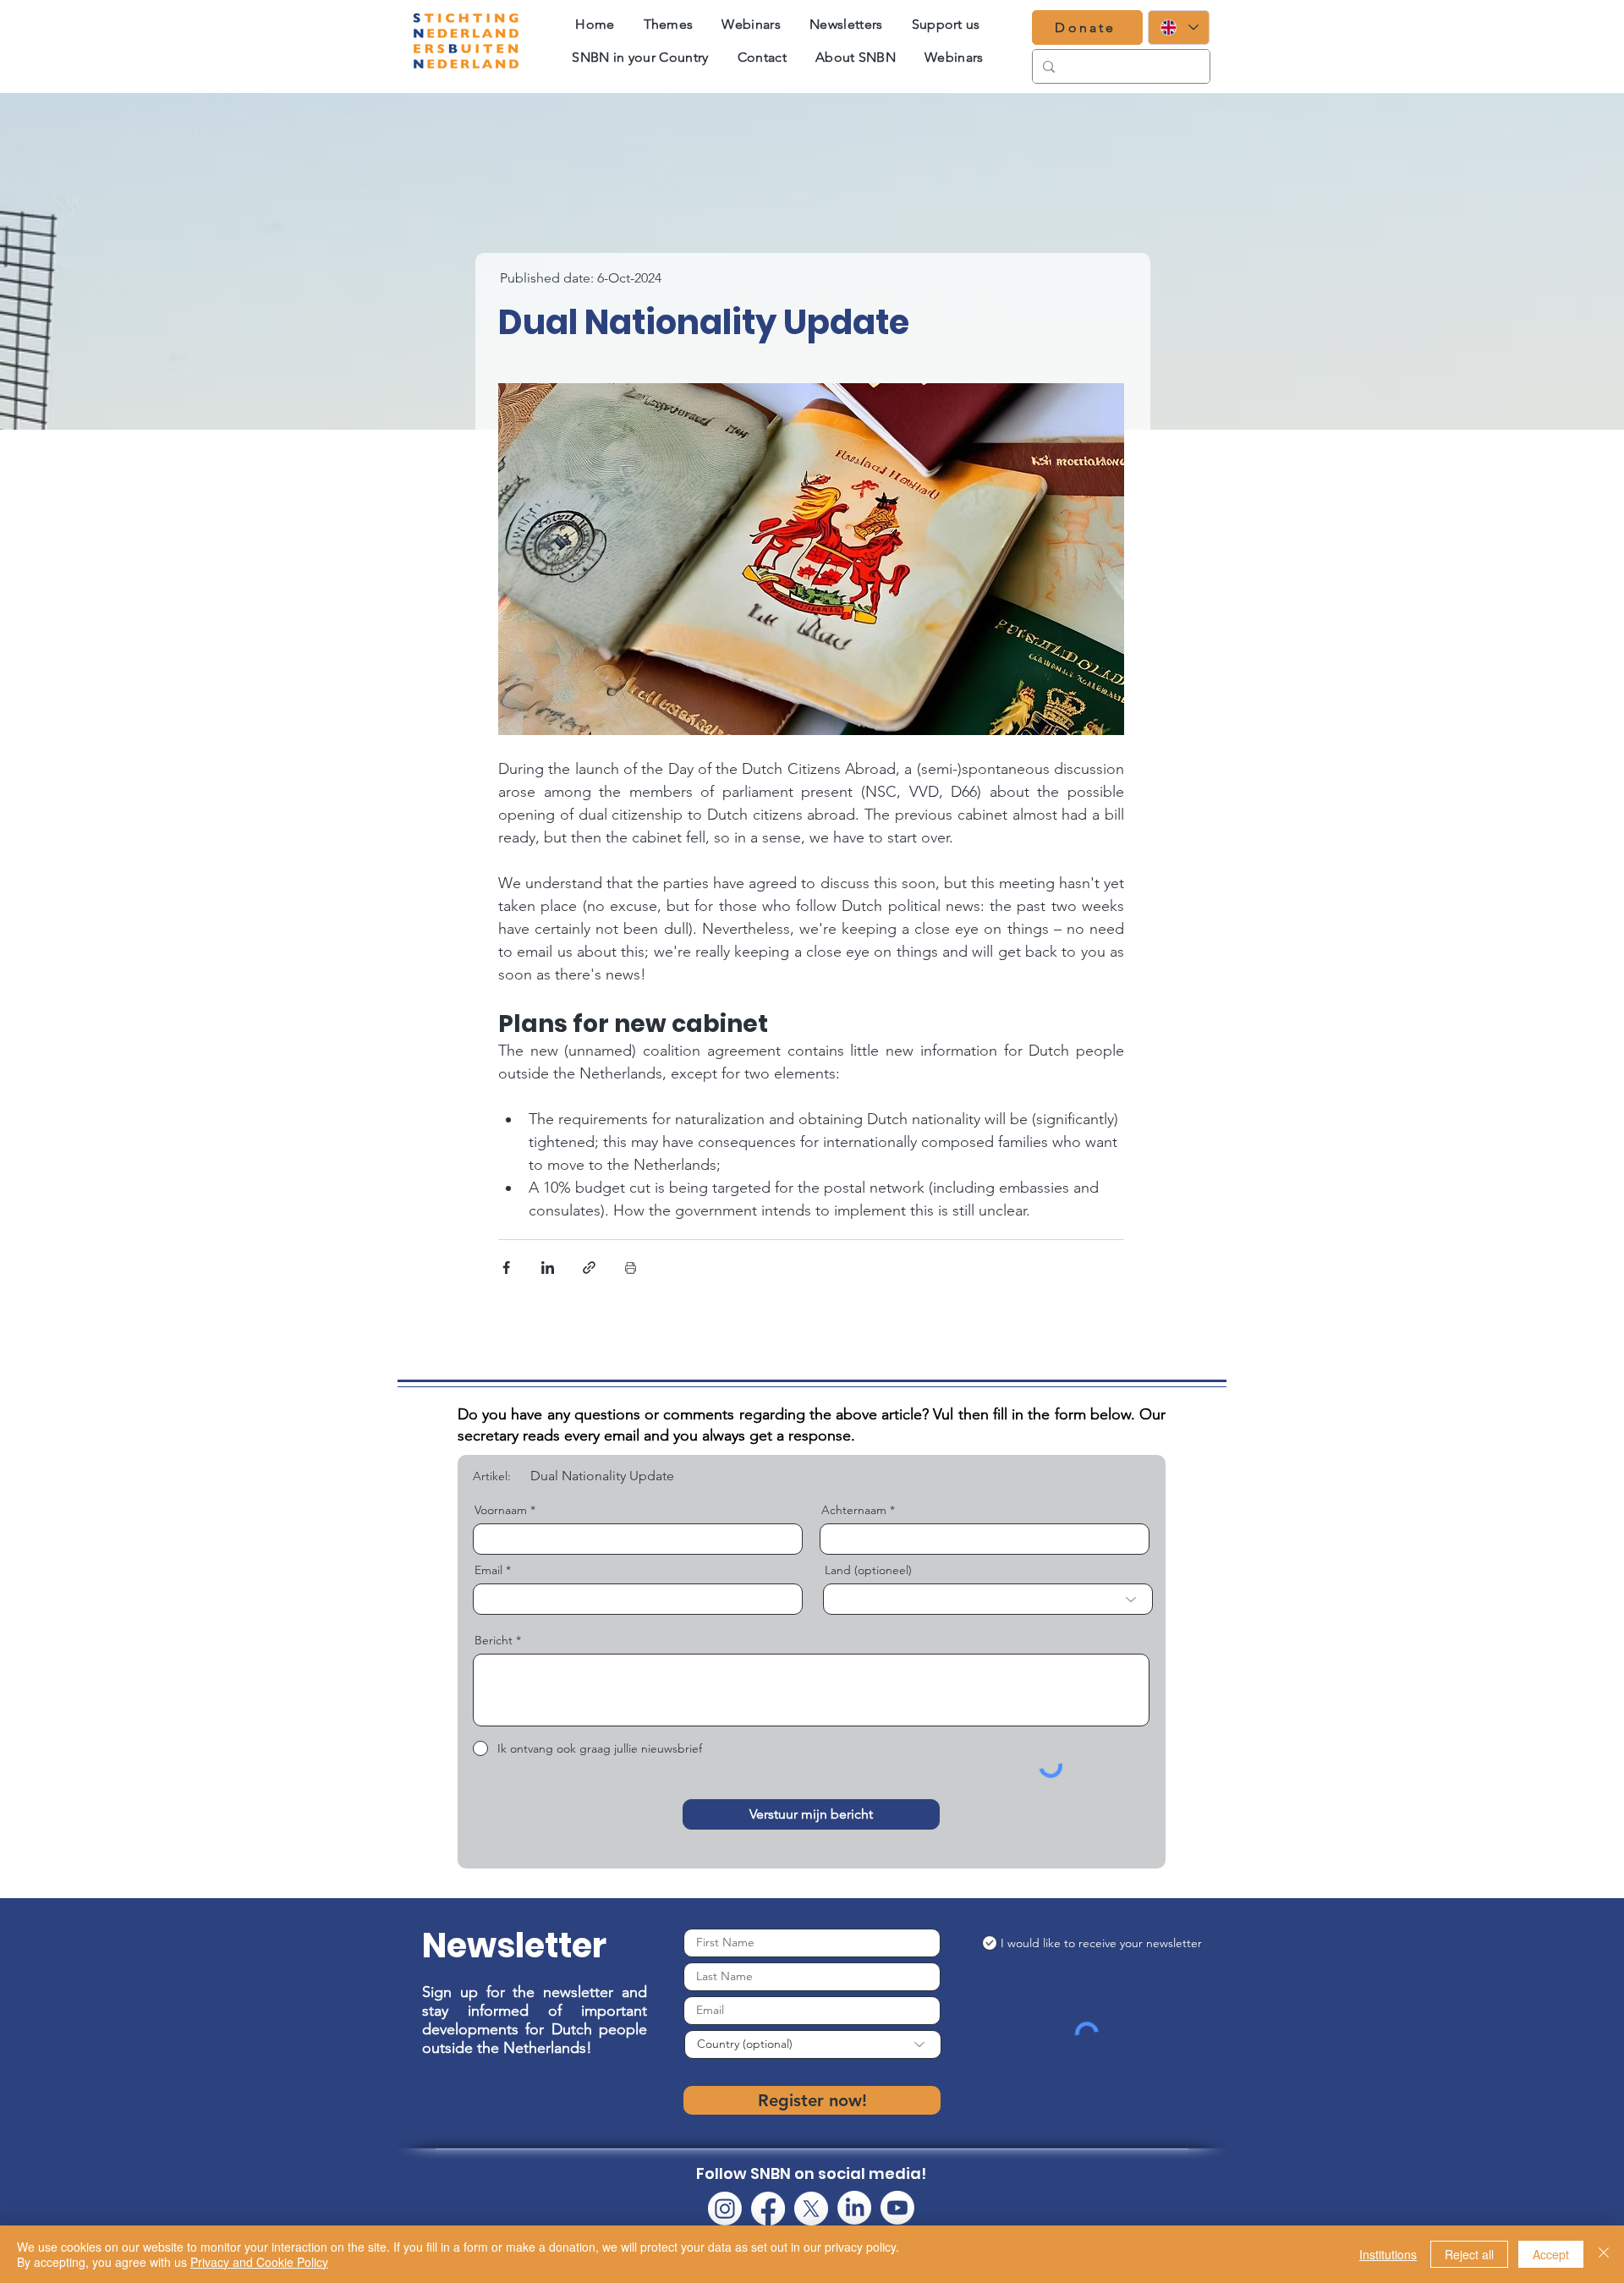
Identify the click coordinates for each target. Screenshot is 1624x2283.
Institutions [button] (1388, 2254)
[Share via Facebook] (506, 1268)
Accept (1551, 2254)
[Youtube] (897, 2208)
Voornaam (501, 1510)
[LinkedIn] (854, 2208)
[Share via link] (589, 1268)
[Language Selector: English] (1179, 27)
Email (488, 1570)
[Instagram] (725, 2209)
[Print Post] (631, 1268)
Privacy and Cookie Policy (259, 2262)
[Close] (1604, 2254)
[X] (811, 2209)
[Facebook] (768, 2209)
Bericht (494, 1640)
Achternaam (854, 1510)
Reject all (1469, 2254)
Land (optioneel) (868, 1570)
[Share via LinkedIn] (548, 1268)
